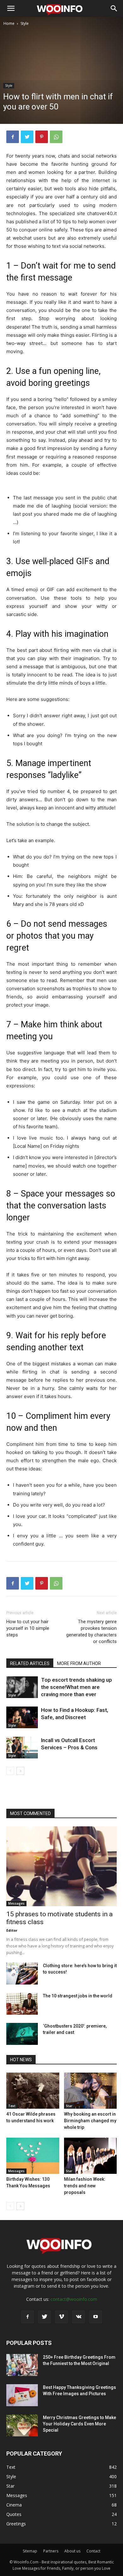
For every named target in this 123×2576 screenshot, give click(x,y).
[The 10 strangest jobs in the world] (22, 2004)
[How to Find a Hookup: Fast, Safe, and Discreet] (22, 1717)
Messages (16, 1903)
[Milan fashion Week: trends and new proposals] (91, 2156)
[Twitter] (27, 137)
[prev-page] (10, 1771)
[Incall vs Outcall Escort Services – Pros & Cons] (22, 1748)
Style (25, 23)
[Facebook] (13, 137)
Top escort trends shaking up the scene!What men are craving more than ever (76, 1687)
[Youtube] (96, 2317)
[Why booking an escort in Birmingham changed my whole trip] (91, 2091)
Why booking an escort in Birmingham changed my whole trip (90, 2121)
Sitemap (30, 2551)
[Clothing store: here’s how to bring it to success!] (22, 1974)
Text (12, 2106)
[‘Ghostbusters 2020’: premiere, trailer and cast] (22, 2034)
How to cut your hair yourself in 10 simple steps (28, 1628)
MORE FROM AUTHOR (79, 1663)
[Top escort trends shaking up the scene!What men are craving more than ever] (22, 1687)
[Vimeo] (61, 2317)
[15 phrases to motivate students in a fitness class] (61, 1866)
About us (72, 2551)
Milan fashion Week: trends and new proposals (85, 2186)
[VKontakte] (79, 2317)
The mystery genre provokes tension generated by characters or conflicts (91, 1632)
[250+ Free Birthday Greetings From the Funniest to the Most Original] (22, 2365)
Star (69, 2106)
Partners (51, 2551)
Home (9, 23)
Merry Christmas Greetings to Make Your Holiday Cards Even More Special (79, 2424)
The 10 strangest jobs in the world (78, 1996)
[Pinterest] (42, 137)
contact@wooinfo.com (74, 2299)
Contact (93, 2551)
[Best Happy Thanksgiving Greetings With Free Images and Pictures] (22, 2395)
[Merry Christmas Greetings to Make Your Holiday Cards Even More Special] (22, 2425)
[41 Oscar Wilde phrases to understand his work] (33, 2091)
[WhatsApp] (56, 137)
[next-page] (20, 1771)
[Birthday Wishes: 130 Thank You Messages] (33, 2156)
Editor (12, 1930)
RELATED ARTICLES (30, 1663)
